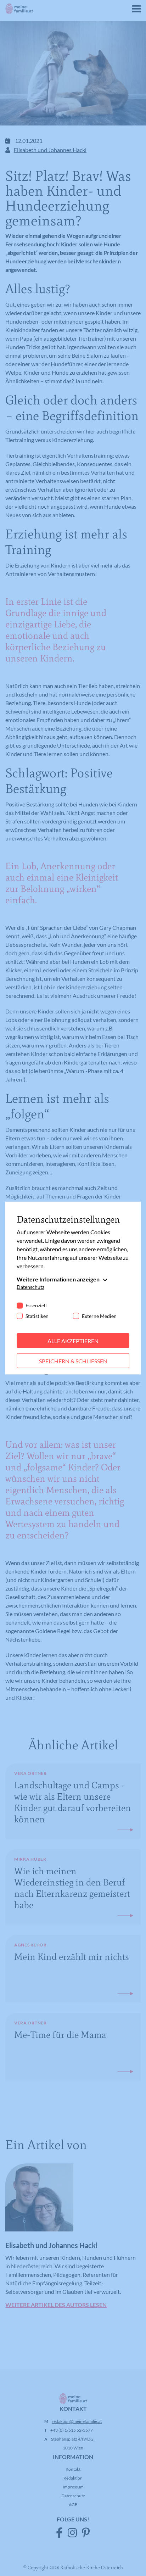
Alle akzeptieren (73, 1340)
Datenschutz (30, 1287)
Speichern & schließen (73, 1361)
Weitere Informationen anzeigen (58, 1279)
